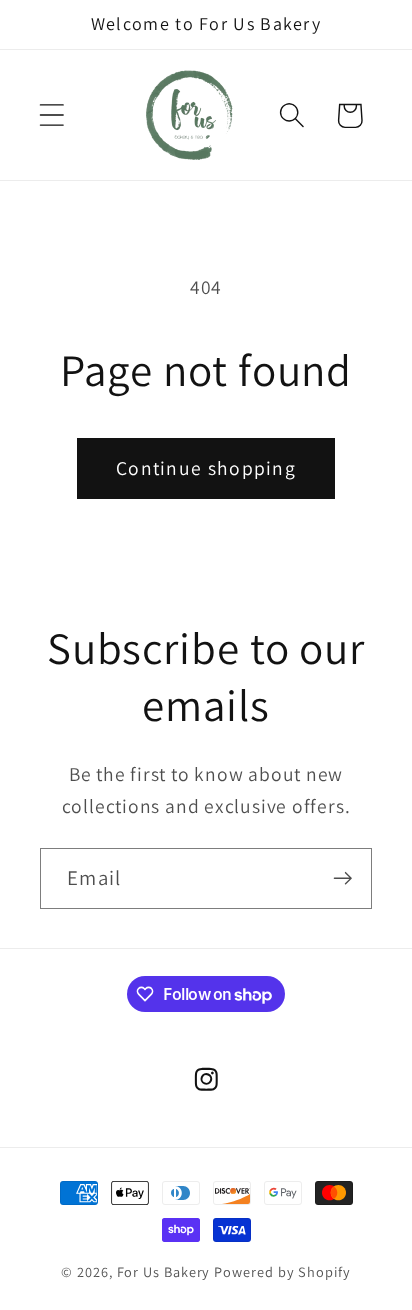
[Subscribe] (342, 878)
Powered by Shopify (282, 1271)
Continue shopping (206, 468)
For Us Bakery (164, 1271)
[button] (51, 115)
